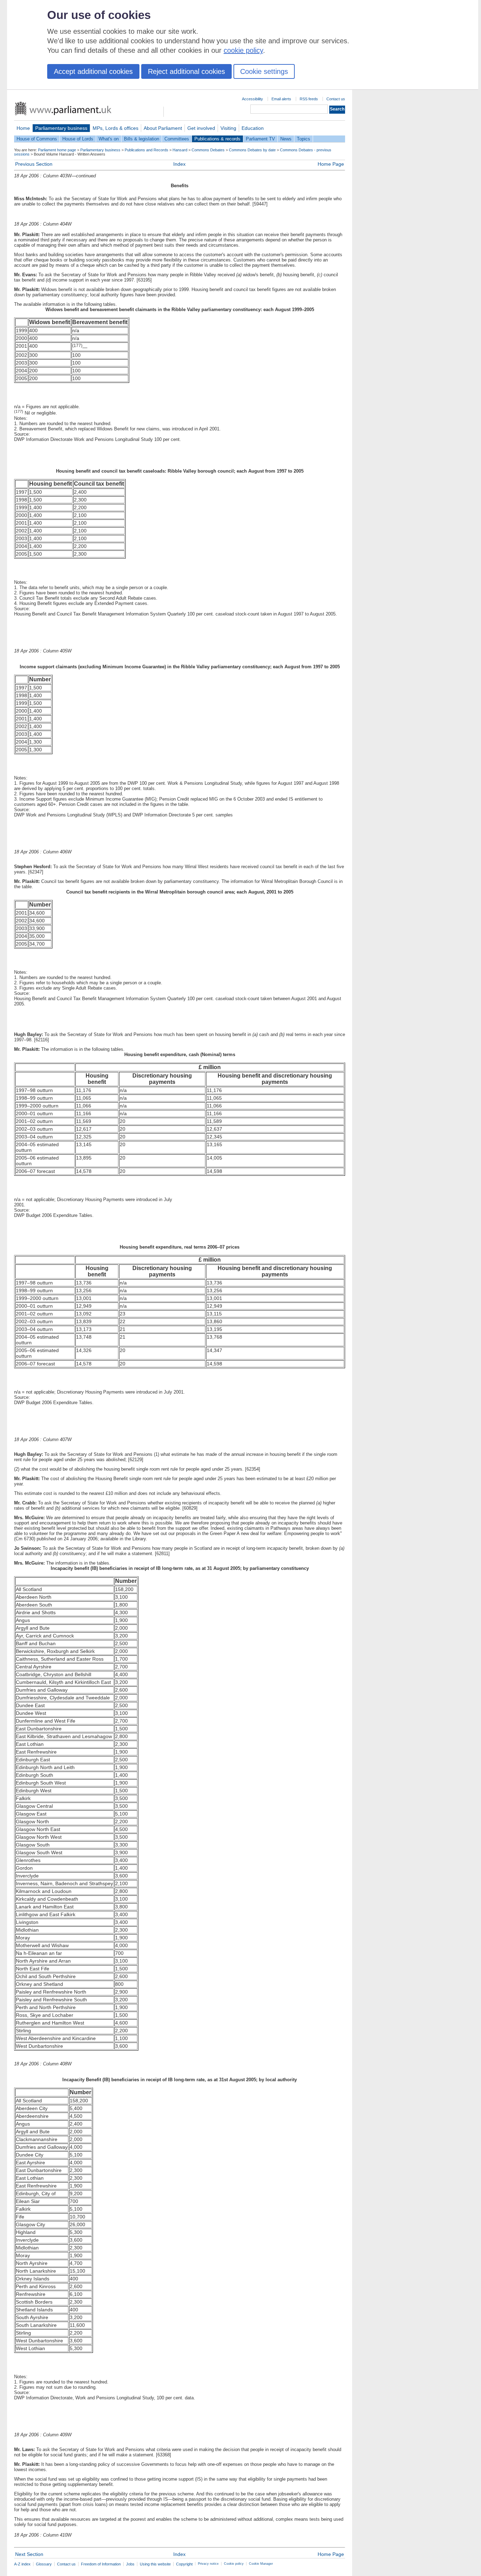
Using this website (155, 2564)
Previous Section (34, 164)
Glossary (44, 2564)
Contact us (336, 99)
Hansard (180, 150)
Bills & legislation (142, 139)
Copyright (184, 2564)
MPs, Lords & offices (115, 128)
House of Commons (37, 139)
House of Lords (78, 139)
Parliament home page (57, 150)
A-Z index (22, 2564)
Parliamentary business (61, 128)
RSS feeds (309, 99)
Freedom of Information (101, 2564)
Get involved (201, 128)
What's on (109, 139)
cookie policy (243, 50)
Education (253, 128)
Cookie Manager (261, 2564)
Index (179, 164)
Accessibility (252, 99)
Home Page (331, 164)
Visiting (228, 128)
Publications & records (217, 139)
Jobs (130, 2564)
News (286, 139)
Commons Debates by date (252, 150)
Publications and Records (146, 150)
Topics (304, 139)
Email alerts (281, 99)
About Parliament (163, 128)
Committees (177, 139)
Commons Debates (208, 150)
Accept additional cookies (93, 71)
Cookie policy (234, 2564)
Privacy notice (208, 2564)
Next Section (29, 2554)
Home (23, 128)
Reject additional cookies (186, 71)
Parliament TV (260, 139)
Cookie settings (264, 71)
